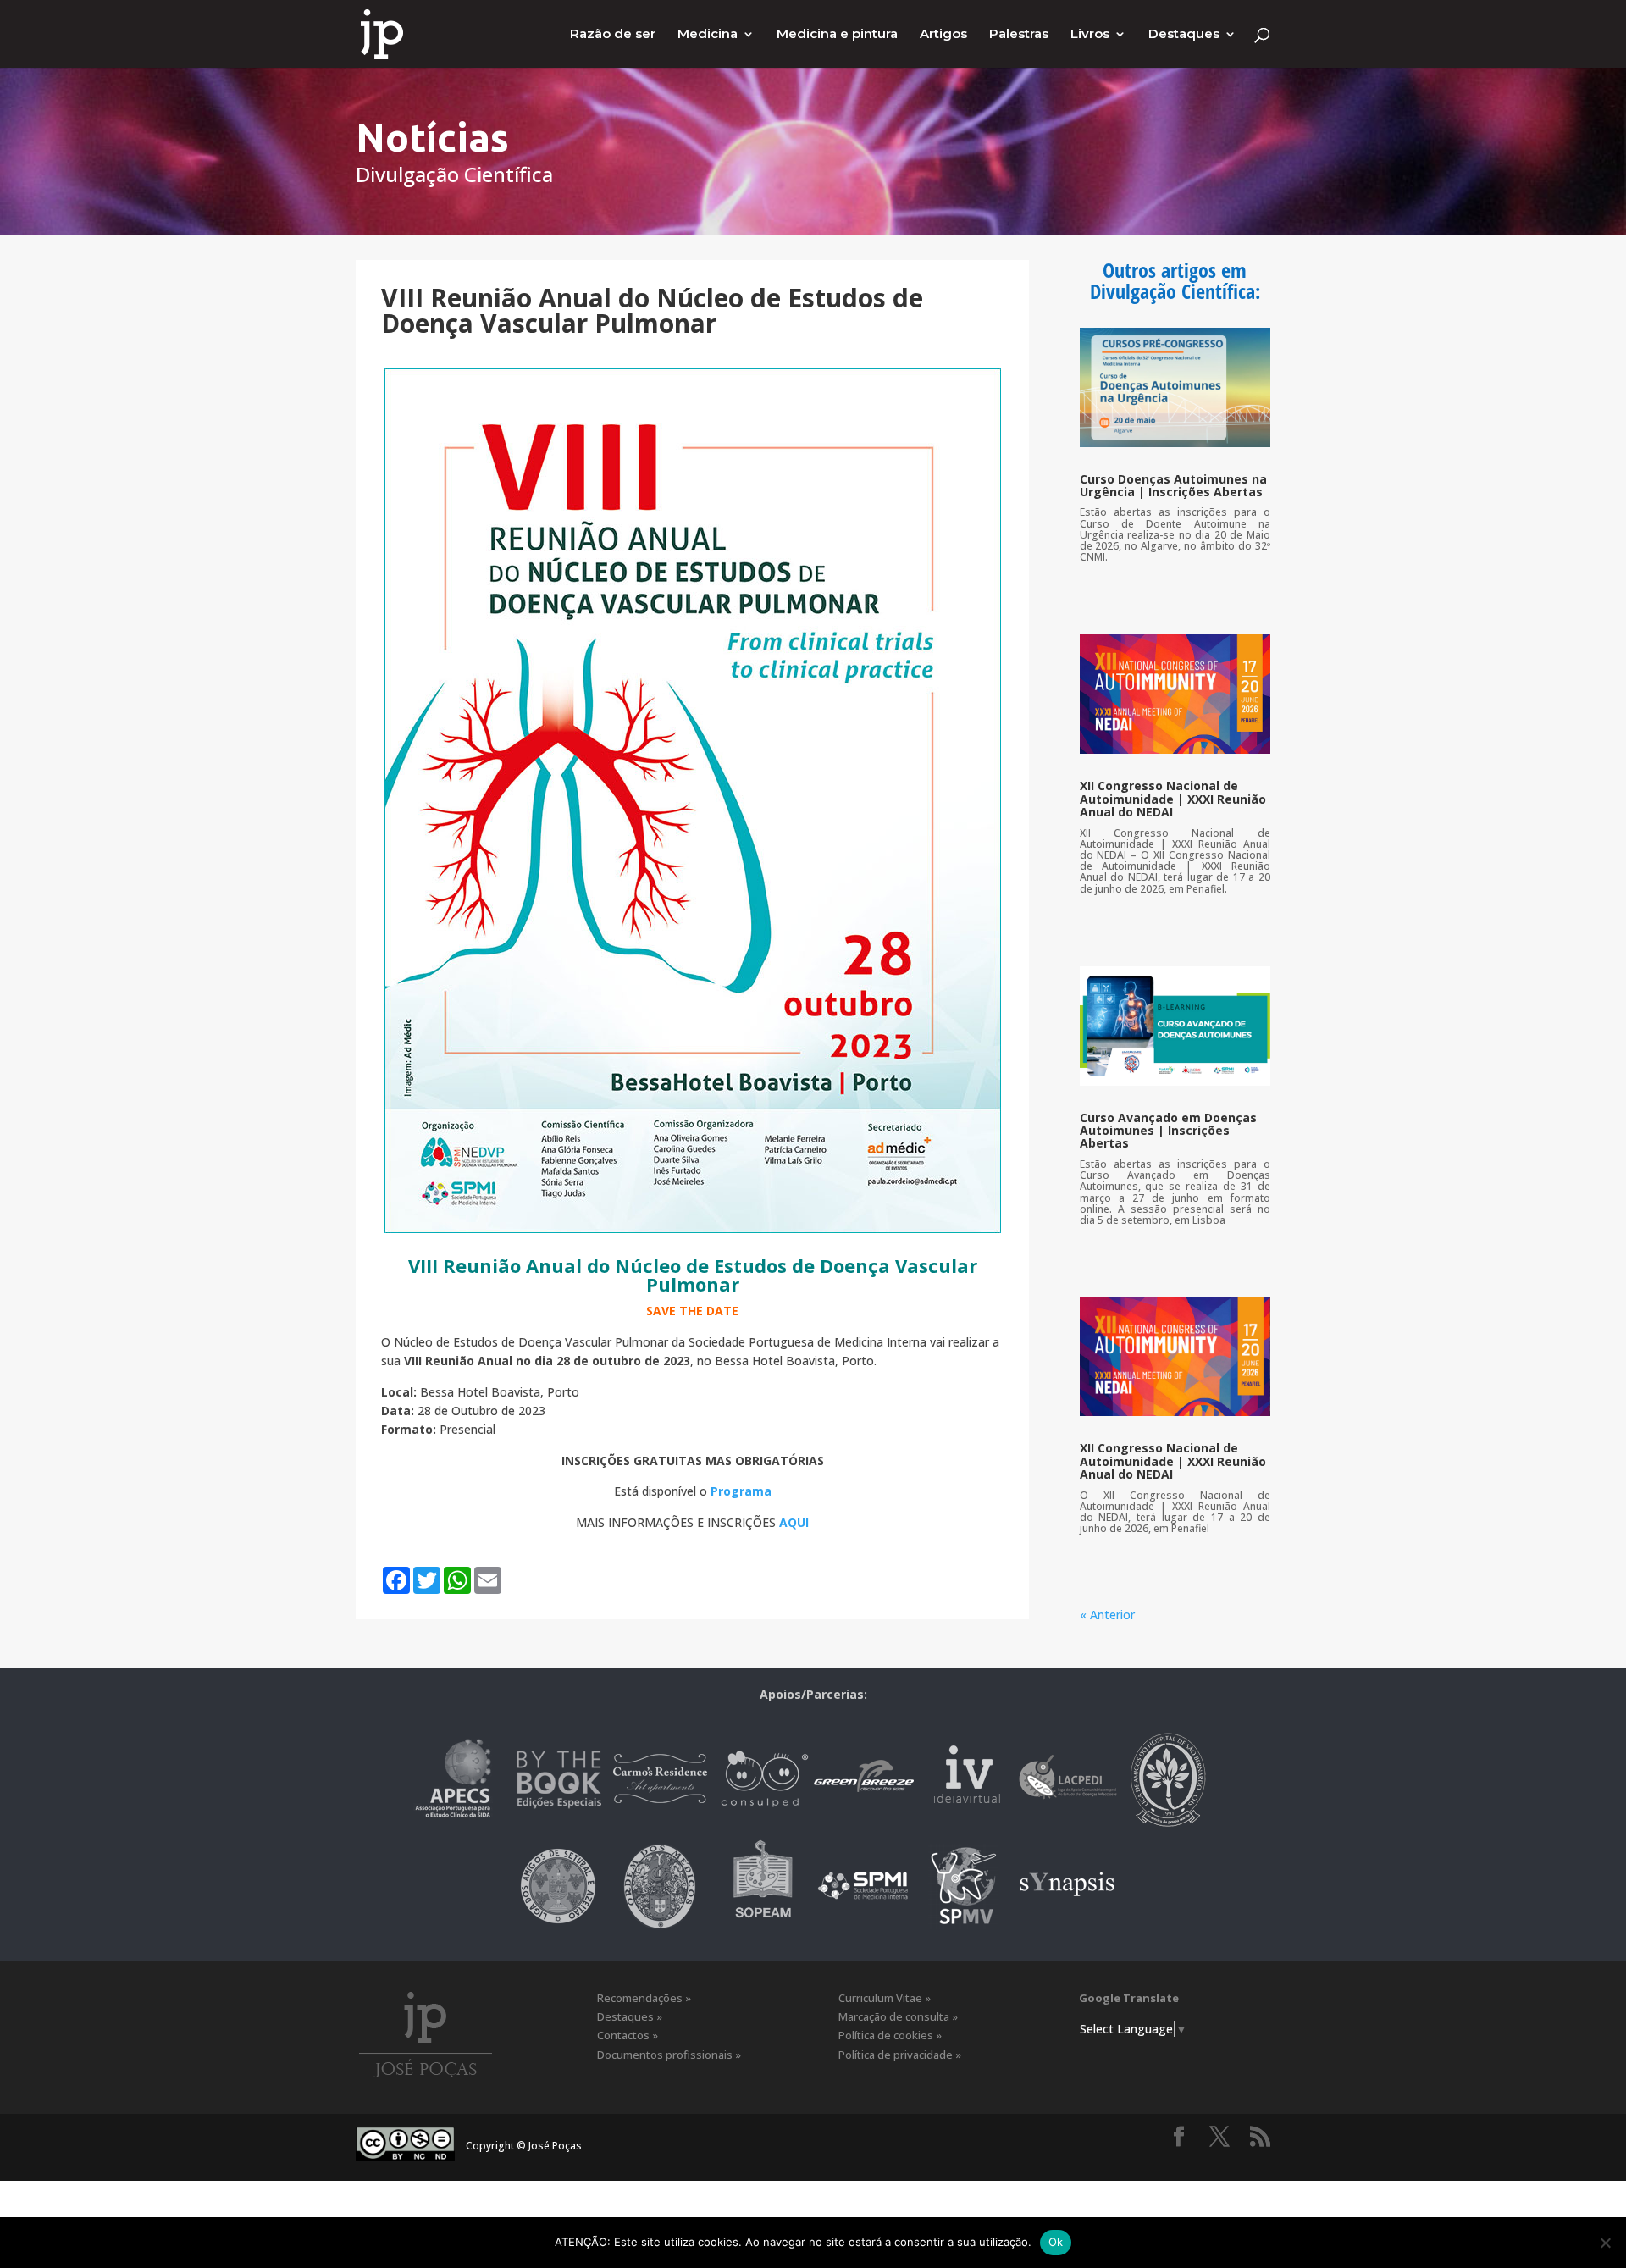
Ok (1056, 2242)
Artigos (943, 35)
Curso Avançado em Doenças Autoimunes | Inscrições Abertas (1168, 1131)
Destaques (1184, 35)
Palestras (1019, 35)
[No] (1605, 2243)
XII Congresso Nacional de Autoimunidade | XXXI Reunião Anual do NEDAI (1173, 799)
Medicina (708, 35)
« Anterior (1107, 1615)
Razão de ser (613, 35)
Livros (1090, 35)
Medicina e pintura (837, 35)
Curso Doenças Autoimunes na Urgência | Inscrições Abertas (1173, 485)
